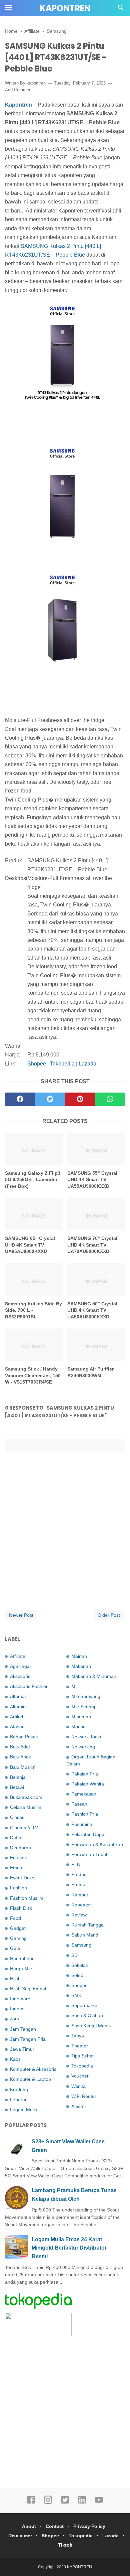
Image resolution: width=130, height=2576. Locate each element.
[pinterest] (80, 1099)
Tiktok (65, 2545)
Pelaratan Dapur (89, 1834)
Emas (16, 1868)
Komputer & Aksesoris (33, 2069)
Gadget (18, 1928)
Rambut (80, 1895)
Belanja (18, 1777)
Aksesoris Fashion (29, 1686)
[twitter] (50, 1099)
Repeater (81, 1905)
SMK (76, 1995)
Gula (15, 1948)
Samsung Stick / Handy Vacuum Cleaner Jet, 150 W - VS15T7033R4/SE (33, 1375)
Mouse (78, 1727)
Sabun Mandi (85, 1935)
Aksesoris (20, 1676)
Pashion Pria (85, 1814)
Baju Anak (20, 1757)
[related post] (34, 1149)
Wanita (78, 2086)
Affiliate (18, 1656)
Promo (78, 1884)
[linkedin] (82, 2503)
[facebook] (20, 1099)
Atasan (17, 1727)
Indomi (17, 2009)
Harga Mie (21, 1969)
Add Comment (19, 90)
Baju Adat (20, 1747)
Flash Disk (21, 1908)
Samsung (81, 1945)
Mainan (79, 1656)
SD (74, 1955)
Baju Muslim (23, 1767)
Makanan (81, 1666)
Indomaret (21, 1999)
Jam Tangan (23, 2029)
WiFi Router (84, 2096)
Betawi (17, 1787)
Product (79, 1874)
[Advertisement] (65, 2411)
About (29, 2526)
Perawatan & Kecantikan (97, 1844)
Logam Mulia (24, 2110)
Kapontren (18, 105)
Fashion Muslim (27, 1898)
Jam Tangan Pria (28, 2039)
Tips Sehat (82, 2056)
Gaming (18, 1938)
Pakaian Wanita (88, 1784)
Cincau (17, 1817)
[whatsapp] (110, 1099)
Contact (55, 2526)
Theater (80, 2046)
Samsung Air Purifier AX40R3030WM (90, 1372)
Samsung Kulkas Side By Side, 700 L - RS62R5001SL (33, 1310)
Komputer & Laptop (30, 2079)
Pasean (79, 1804)
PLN (76, 1864)
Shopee (37, 1064)
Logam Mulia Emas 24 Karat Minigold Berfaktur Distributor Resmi (69, 2248)
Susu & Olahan (87, 2015)
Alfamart (19, 1696)
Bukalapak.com (26, 1797)
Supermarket (85, 2005)
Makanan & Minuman (94, 1676)
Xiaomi (78, 2106)
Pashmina (82, 1824)
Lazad (86, 1064)
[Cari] (121, 10)
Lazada (110, 2536)
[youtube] (99, 2503)
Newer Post (21, 1615)
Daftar (16, 1838)
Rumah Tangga (87, 1925)
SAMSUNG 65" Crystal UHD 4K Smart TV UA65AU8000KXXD (30, 1245)
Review (79, 1915)
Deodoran (20, 1848)
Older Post (109, 1615)
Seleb (77, 1975)
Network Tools (86, 1737)
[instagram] (48, 2503)
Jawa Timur (22, 2049)
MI (74, 1686)
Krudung (19, 2090)
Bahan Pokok (24, 1737)
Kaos (15, 2059)
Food (15, 1918)
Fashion (18, 1888)
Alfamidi (18, 1707)
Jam (14, 2019)
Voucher (80, 2076)
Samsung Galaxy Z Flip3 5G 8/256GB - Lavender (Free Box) (33, 1180)
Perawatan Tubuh (90, 1854)
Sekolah (80, 1965)
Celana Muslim (26, 1807)
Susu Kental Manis (91, 2026)
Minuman (81, 1717)
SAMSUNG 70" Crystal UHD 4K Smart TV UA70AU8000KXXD (92, 1245)
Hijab (15, 1979)
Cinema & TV (24, 1828)
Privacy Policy (89, 2526)
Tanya (78, 2036)
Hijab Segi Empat (28, 1989)
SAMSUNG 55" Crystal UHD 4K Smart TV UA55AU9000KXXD (92, 1180)
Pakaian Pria (85, 1774)
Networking (83, 1747)
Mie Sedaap (84, 1707)
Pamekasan (84, 1794)
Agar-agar (21, 1666)
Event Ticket (23, 1878)
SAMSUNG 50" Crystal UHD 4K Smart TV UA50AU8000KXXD (92, 1310)
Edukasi (18, 1858)
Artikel (16, 1717)
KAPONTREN (65, 8)
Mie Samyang (86, 1696)
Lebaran (19, 2100)
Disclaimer (20, 2536)
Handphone (22, 1959)
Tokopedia (62, 1064)
